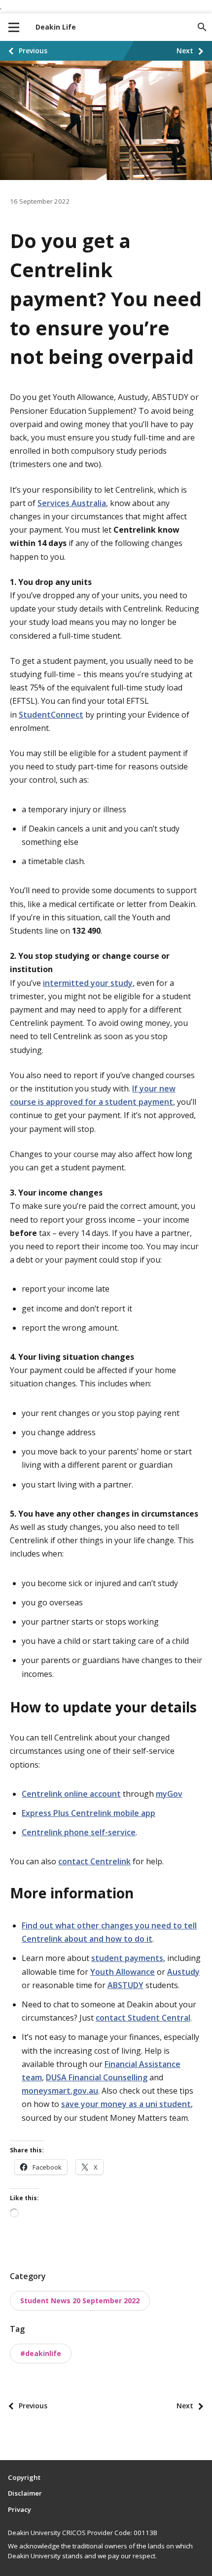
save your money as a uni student (126, 2104)
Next (185, 51)
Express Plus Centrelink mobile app (88, 1813)
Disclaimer (25, 2493)
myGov (169, 1794)
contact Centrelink (94, 1861)
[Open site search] (202, 27)
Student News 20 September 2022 (80, 2301)
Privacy (19, 2509)
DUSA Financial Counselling (97, 2077)
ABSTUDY (125, 1985)
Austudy (183, 1972)
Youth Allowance (123, 1972)
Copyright (24, 2477)
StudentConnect (51, 715)
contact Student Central (143, 2018)
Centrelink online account (71, 1794)
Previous (33, 51)
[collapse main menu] (14, 27)
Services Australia (72, 503)
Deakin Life (56, 27)
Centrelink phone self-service (79, 1832)
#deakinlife (41, 2353)
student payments (127, 1958)
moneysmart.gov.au (60, 2091)
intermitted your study (88, 983)
